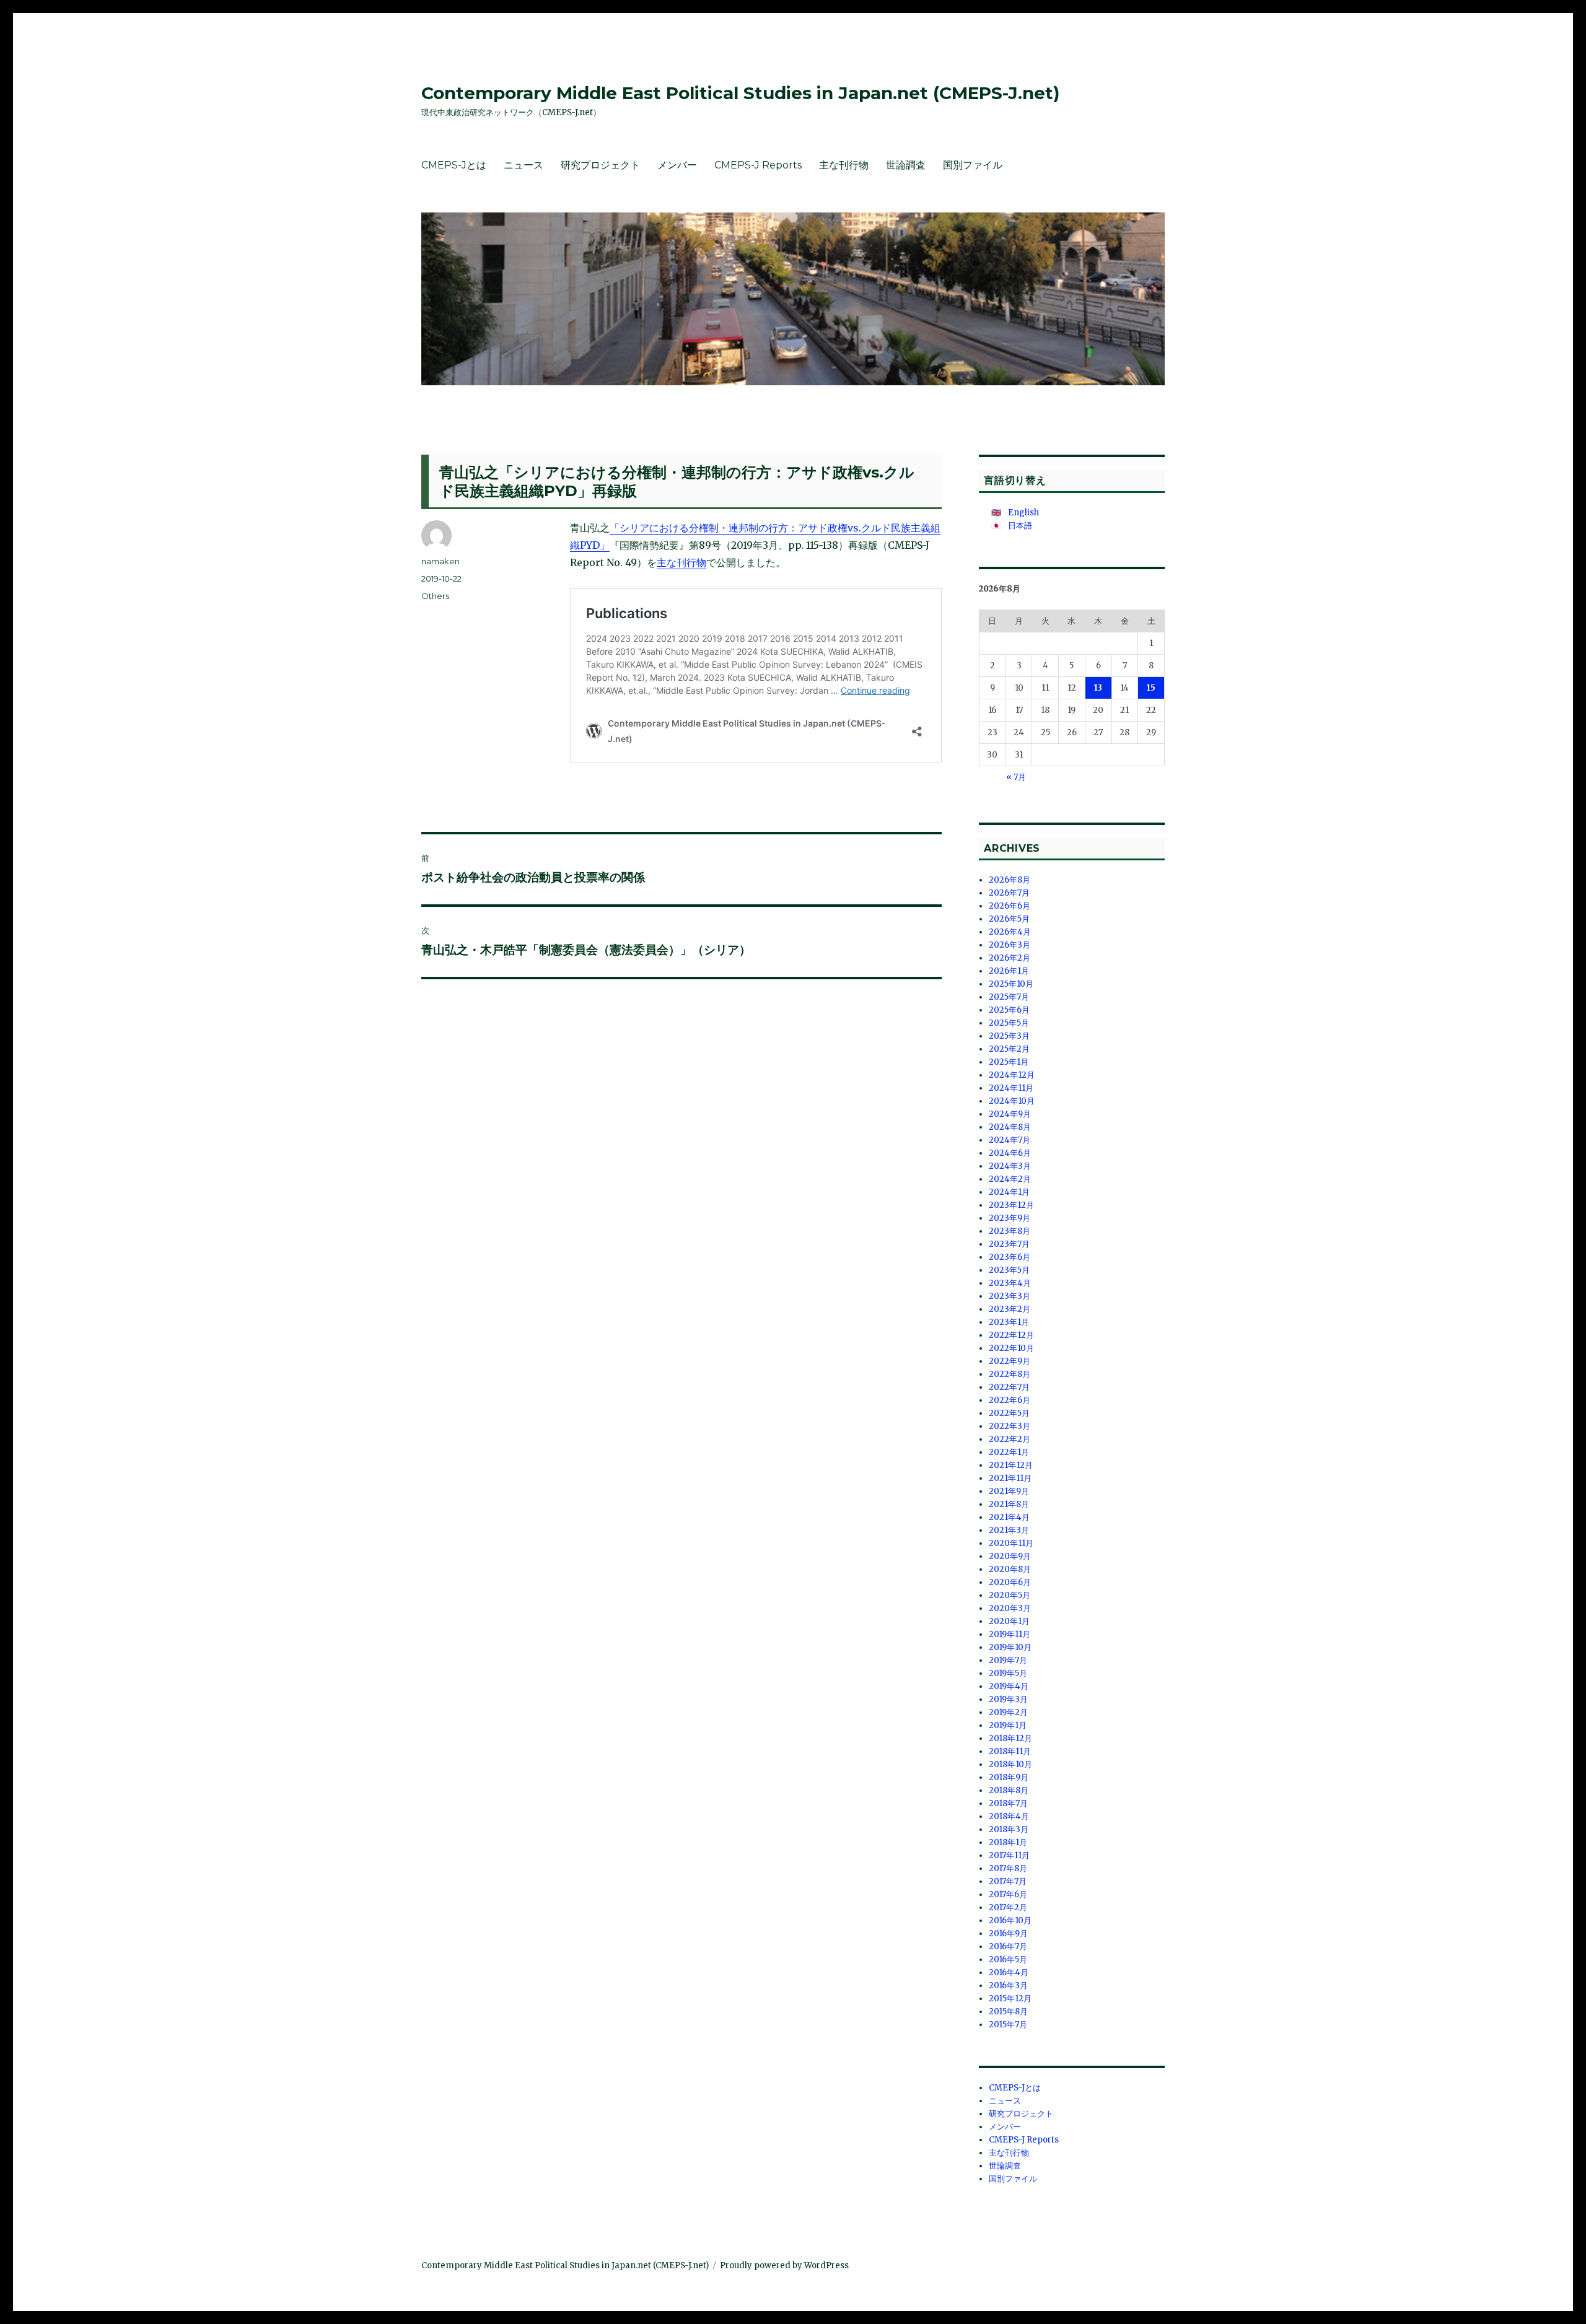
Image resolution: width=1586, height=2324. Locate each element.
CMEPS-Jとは (454, 165)
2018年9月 (1009, 1777)
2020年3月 (1010, 1608)
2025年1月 (1009, 1062)
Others (435, 596)
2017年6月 (1008, 1894)
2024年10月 (1012, 1101)
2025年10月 (1011, 984)
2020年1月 (1009, 1621)
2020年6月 (1010, 1582)
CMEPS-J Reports (758, 165)
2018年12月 (1010, 1738)
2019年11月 (1010, 1634)
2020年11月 (1011, 1543)
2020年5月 (1010, 1595)
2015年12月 (1010, 1999)
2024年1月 (1009, 1192)
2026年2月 (1010, 958)
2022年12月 (1011, 1335)
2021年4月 (1009, 1517)
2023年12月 (1011, 1205)
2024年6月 (1010, 1153)
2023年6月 (1010, 1257)
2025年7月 (1009, 997)
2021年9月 (1009, 1491)
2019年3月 (1008, 1699)
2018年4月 (1009, 1816)
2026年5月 (1009, 919)
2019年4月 (1009, 1686)
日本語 (1020, 526)
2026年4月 (1010, 932)
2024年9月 (1010, 1114)
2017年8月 (1008, 1868)
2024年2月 (1010, 1179)
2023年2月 (1010, 1309)
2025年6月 (1009, 1010)
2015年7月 (1008, 2025)
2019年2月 (1008, 1712)
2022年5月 (1009, 1413)
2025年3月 (1009, 1036)
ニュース (524, 165)
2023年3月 (1010, 1296)
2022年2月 (1010, 1439)
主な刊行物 (844, 165)
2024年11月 (1011, 1088)
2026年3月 (1010, 945)
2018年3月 (1009, 1829)
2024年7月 (1010, 1140)
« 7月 (1016, 777)
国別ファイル (973, 165)
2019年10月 (1010, 1647)
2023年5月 (1009, 1270)
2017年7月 (1008, 1881)
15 (1151, 688)
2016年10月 (1010, 1920)
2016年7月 (1008, 1946)
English (1023, 513)
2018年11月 (1010, 1751)
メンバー (677, 165)
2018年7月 (1008, 1803)
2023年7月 (1009, 1244)
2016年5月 (1008, 1959)
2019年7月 (1008, 1660)
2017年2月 (1008, 1907)
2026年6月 (1010, 906)
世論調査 (906, 165)
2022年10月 (1011, 1348)
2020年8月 (1010, 1569)
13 (1098, 688)
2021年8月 (1009, 1504)
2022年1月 (1009, 1452)
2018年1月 (1008, 1842)
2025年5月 (1009, 1023)
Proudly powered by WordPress (784, 2265)
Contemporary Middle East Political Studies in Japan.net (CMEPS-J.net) (740, 93)
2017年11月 (1009, 1855)
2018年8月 (1009, 1790)
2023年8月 (1010, 1231)
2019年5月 (1008, 1673)
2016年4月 (1009, 1972)
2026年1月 (1009, 971)
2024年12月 (1012, 1075)
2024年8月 (1010, 1127)
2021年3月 (1009, 1530)
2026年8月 (1010, 880)
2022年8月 (1010, 1374)
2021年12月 (1011, 1465)
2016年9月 (1008, 1933)
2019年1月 (1008, 1725)
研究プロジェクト (600, 165)
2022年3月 (1010, 1426)
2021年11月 (1010, 1478)
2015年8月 (1008, 2012)
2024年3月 (1010, 1166)
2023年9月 (1010, 1218)
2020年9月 (1010, 1556)
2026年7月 (1009, 893)
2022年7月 (1009, 1387)
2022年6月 (1010, 1400)
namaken (440, 561)
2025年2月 (1009, 1049)
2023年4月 (1010, 1283)
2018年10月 (1010, 1764)
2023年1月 (1009, 1322)
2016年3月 (1008, 1985)
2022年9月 (1010, 1361)
